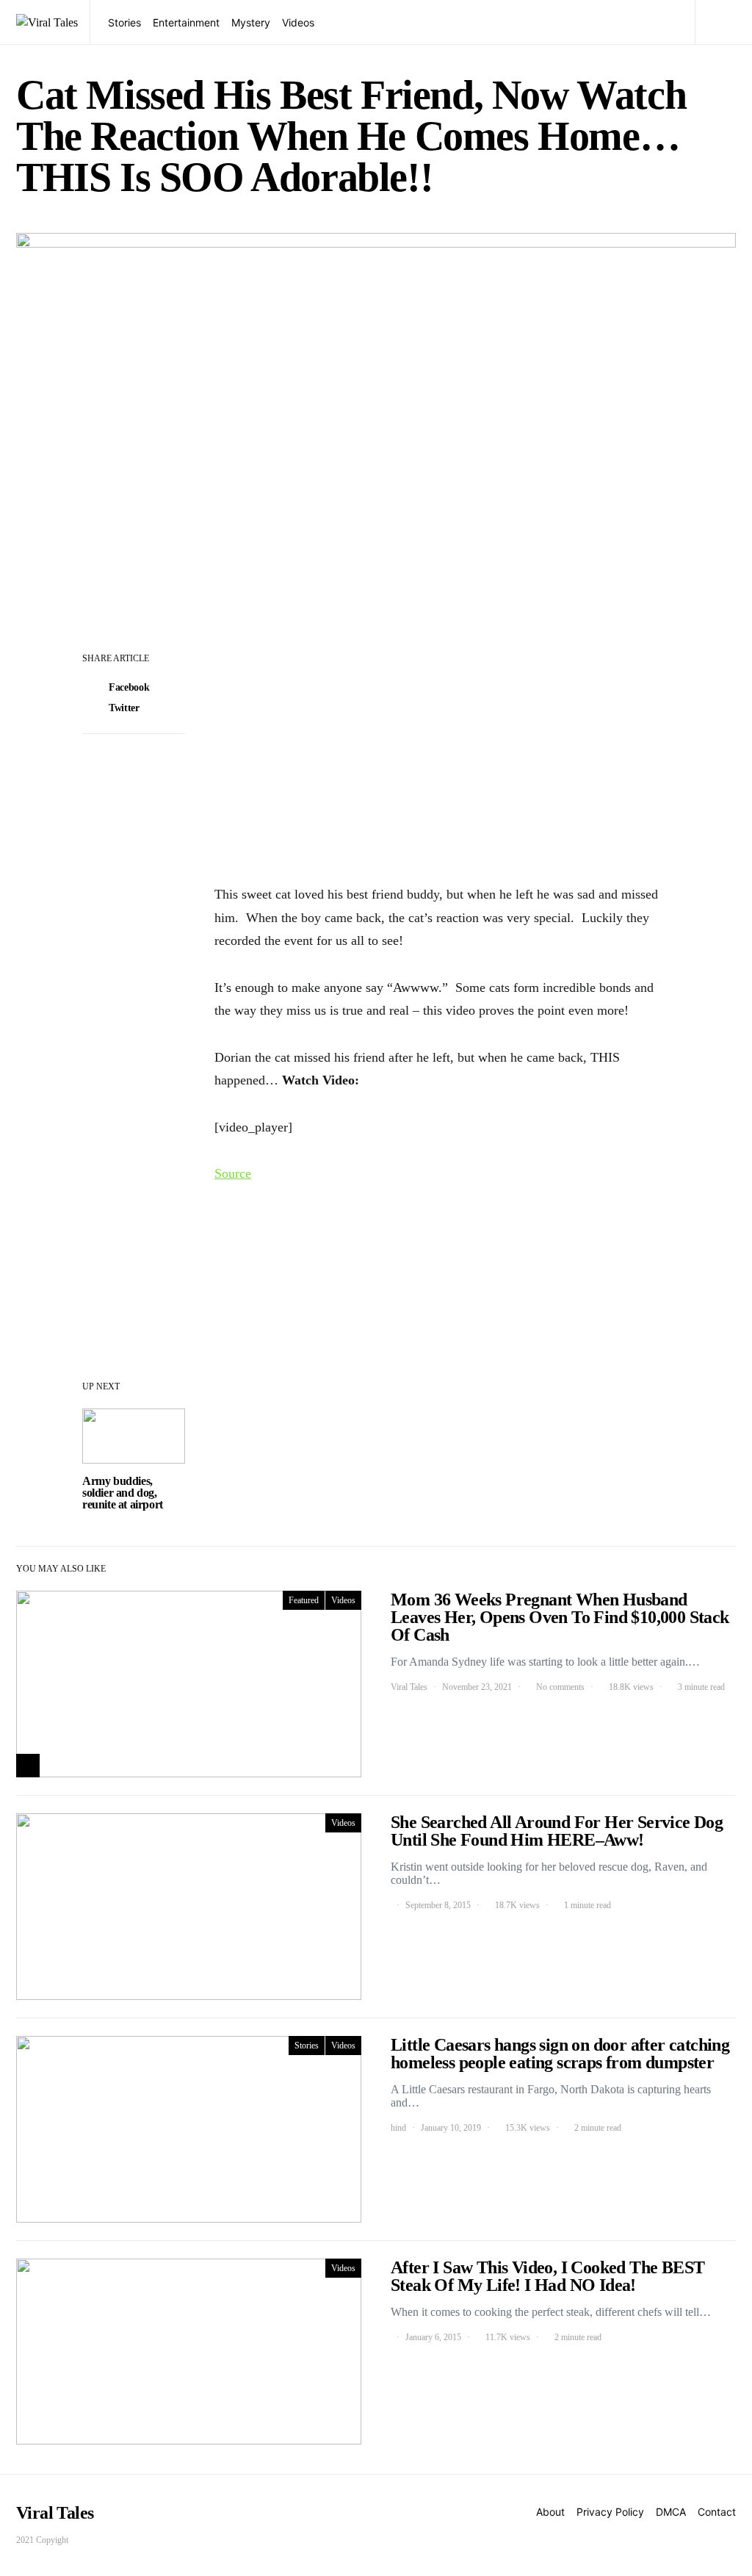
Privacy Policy (610, 2512)
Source (233, 1173)
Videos (298, 22)
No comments (560, 1687)
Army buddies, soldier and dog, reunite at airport (123, 1493)
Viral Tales (409, 1687)
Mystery (251, 22)
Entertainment (186, 22)
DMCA (671, 2512)
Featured (304, 1600)
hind (398, 2128)
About (550, 2512)
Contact (717, 2512)
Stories (124, 22)
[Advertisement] (442, 757)
